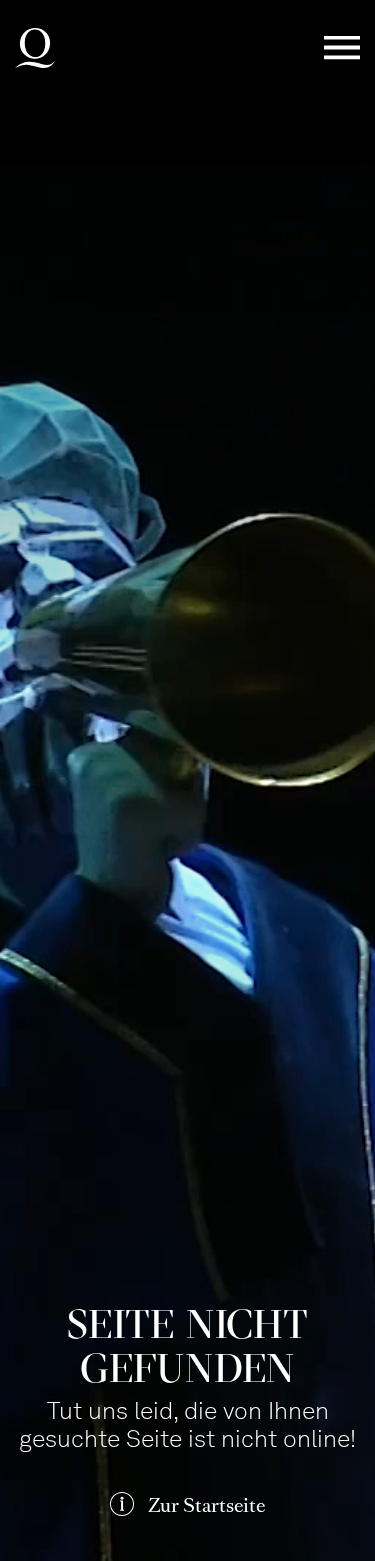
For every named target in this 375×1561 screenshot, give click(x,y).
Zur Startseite (206, 1505)
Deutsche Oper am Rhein (35, 48)
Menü (342, 48)
